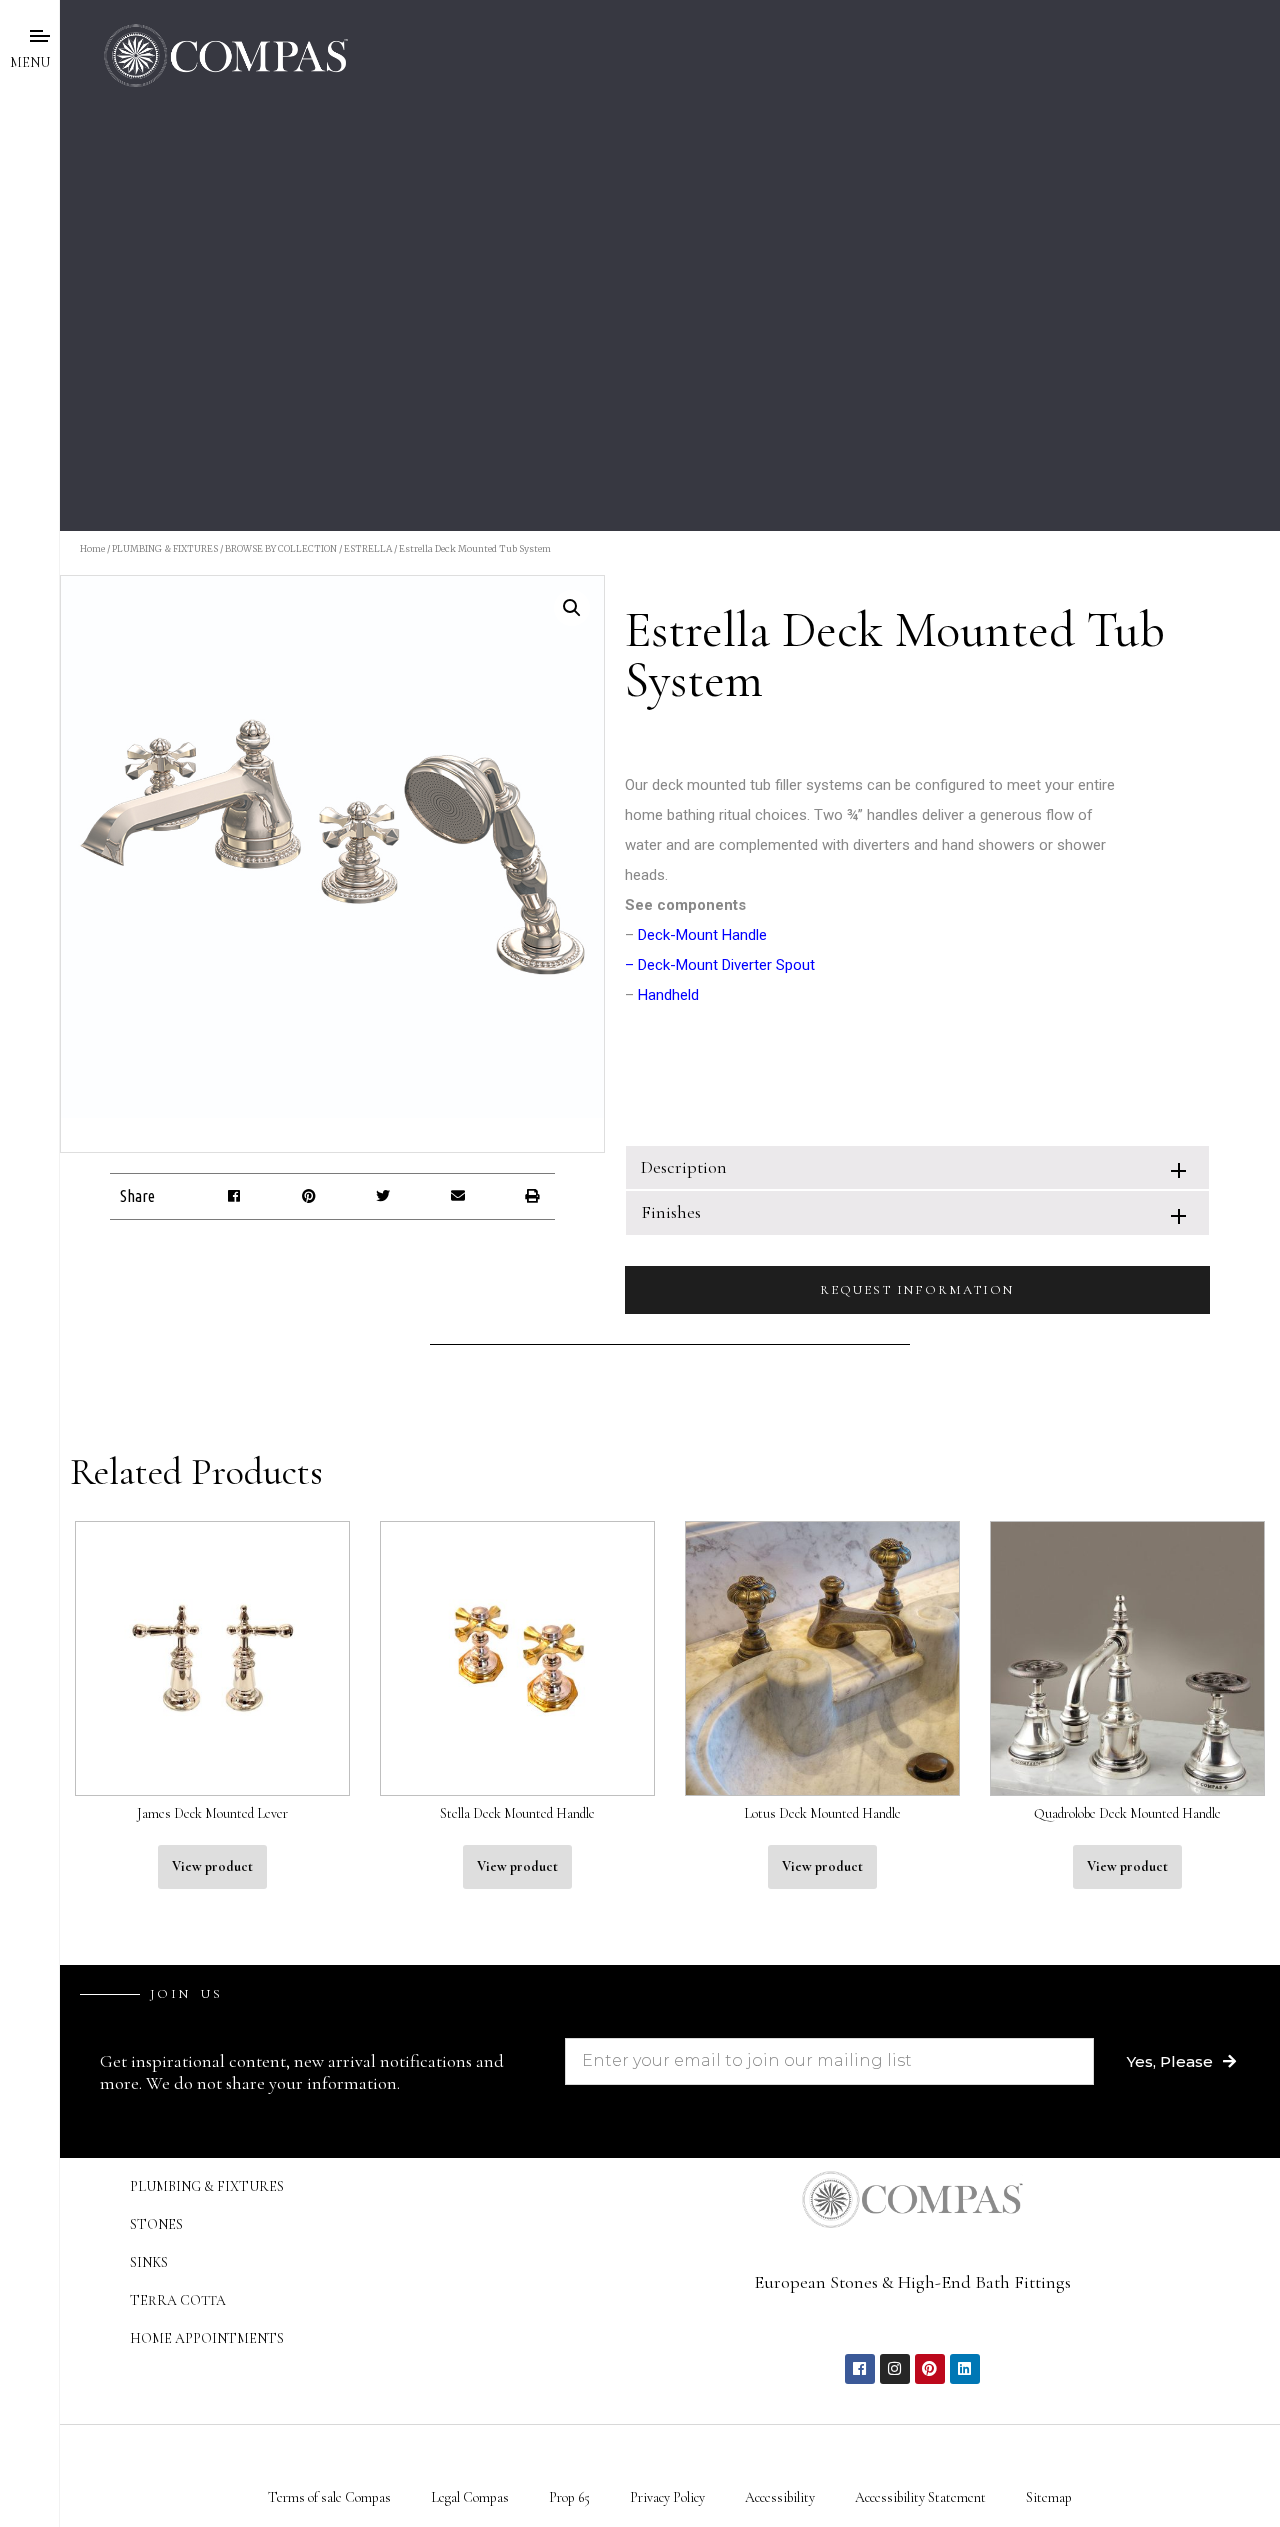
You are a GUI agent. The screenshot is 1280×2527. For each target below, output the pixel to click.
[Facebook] (860, 2369)
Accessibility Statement (920, 2497)
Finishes (671, 1212)
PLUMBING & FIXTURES (165, 548)
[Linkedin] (965, 2369)
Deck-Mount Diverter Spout (726, 965)
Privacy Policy (667, 2497)
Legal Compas (470, 2497)
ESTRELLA (368, 548)
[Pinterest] (930, 2369)
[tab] (917, 1167)
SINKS (149, 2262)
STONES (156, 2224)
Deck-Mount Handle (702, 935)
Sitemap (1049, 2497)
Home (92, 548)
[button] (234, 1196)
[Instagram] (895, 2369)
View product (212, 1866)
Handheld (668, 995)
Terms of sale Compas (329, 2497)
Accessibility (780, 2497)
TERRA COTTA (178, 2300)
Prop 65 (569, 2497)
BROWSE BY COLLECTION (281, 548)
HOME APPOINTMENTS (207, 2338)
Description (684, 1167)
